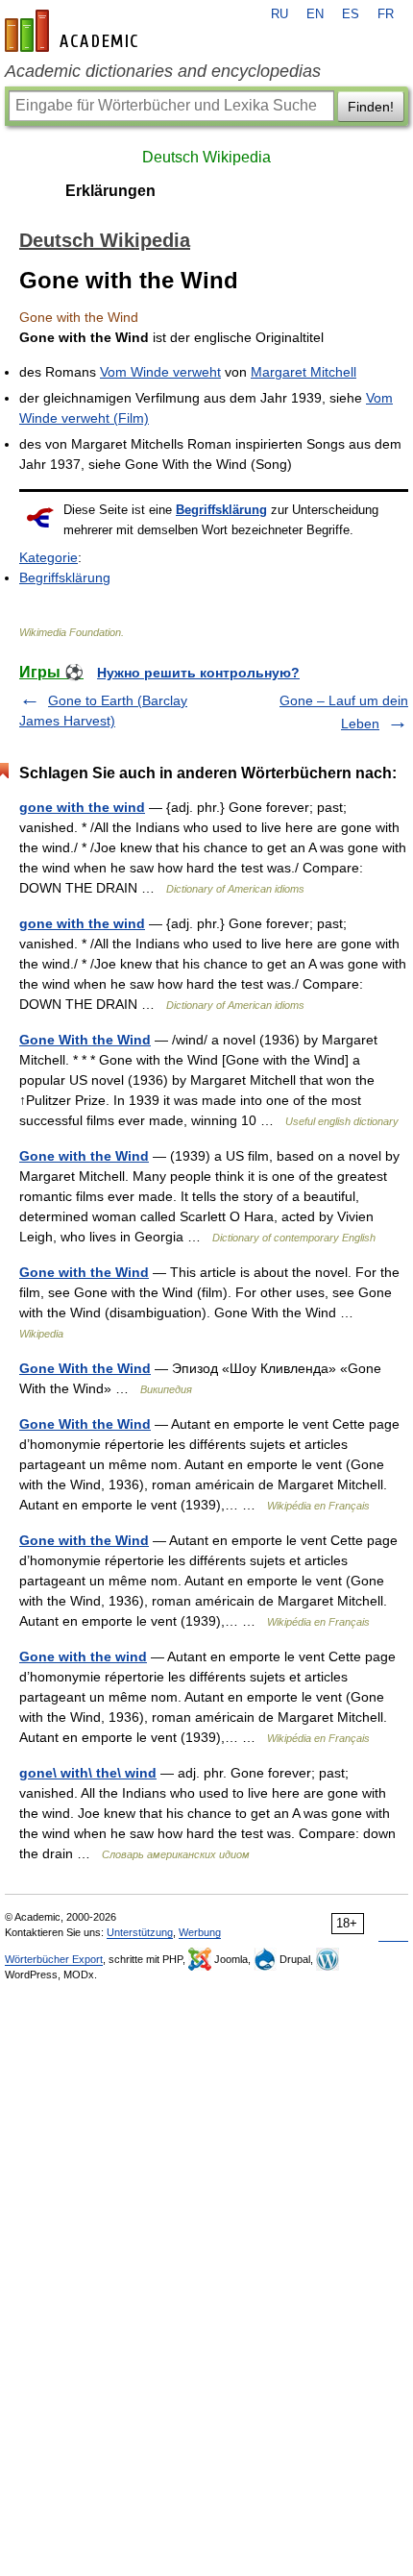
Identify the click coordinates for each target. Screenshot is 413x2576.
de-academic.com (74, 31)
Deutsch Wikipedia (206, 157)
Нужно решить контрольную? (198, 673)
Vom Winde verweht (160, 372)
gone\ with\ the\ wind (88, 1773)
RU (279, 14)
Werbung (200, 1932)
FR (386, 14)
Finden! (371, 107)
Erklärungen (110, 191)
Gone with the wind (83, 1656)
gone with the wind (82, 807)
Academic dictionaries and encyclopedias (163, 71)
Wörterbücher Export (54, 1959)
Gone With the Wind (85, 1040)
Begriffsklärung (221, 510)
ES (351, 14)
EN (315, 14)
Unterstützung (140, 1932)
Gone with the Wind (84, 1156)
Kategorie (49, 557)
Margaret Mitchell (304, 372)
